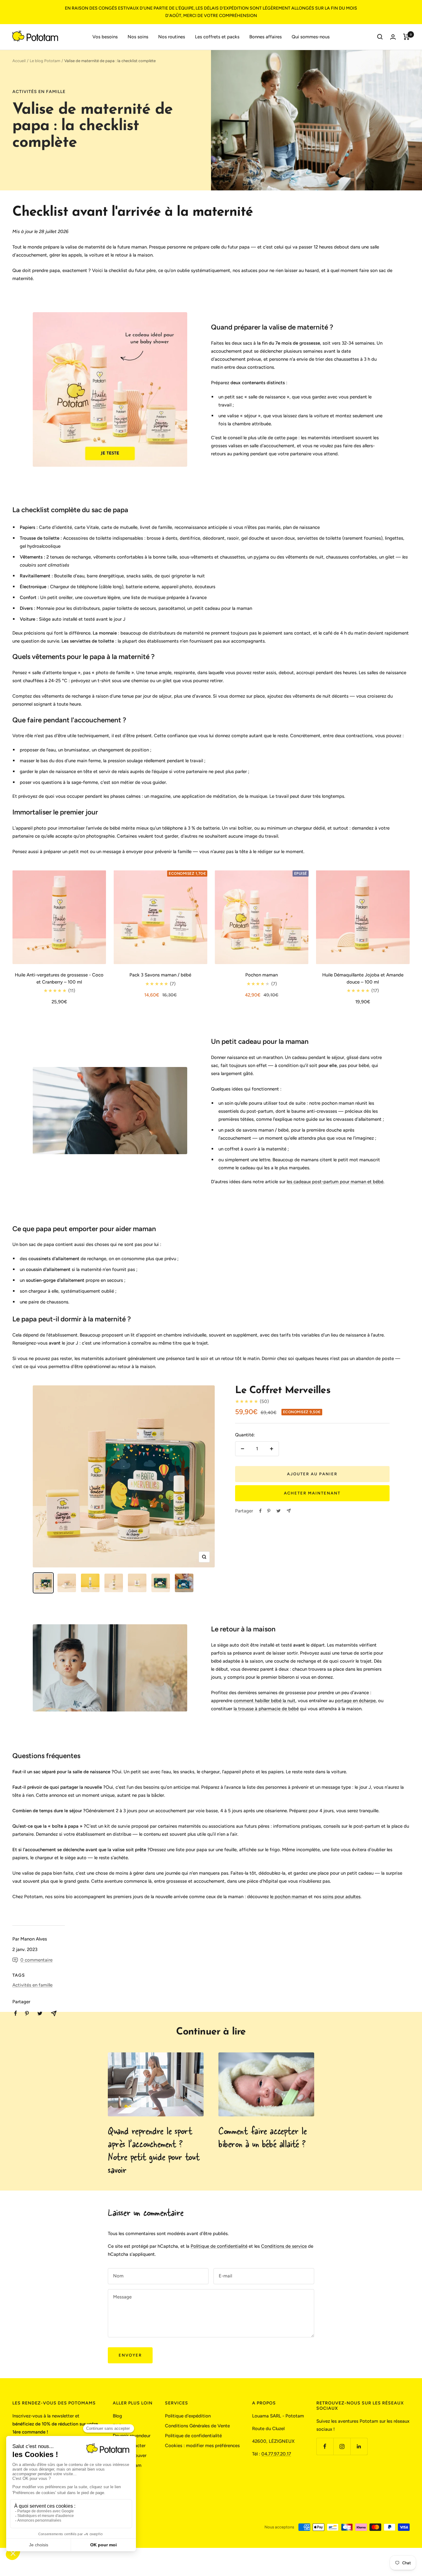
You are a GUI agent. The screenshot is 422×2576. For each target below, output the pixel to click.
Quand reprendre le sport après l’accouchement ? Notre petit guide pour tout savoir (154, 2150)
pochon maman (338, 1103)
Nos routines (172, 37)
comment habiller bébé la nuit (264, 1701)
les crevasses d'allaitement (354, 1119)
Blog (117, 2416)
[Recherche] (380, 37)
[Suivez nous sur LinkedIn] (359, 2446)
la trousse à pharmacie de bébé (266, 1709)
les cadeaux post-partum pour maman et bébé (335, 1182)
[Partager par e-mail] (289, 1511)
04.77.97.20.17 (276, 2454)
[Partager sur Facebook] (260, 1511)
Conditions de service (284, 2246)
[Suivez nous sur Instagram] (342, 2446)
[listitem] (16, 2013)
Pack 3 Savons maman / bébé (160, 975)
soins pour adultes (342, 1897)
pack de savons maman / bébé (257, 1130)
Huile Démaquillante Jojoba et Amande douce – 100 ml (363, 978)
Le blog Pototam (45, 61)
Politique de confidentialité (219, 2246)
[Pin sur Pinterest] (269, 1511)
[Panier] (406, 37)
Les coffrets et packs (217, 37)
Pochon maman (262, 975)
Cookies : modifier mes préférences (202, 2446)
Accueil (19, 61)
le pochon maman (289, 1897)
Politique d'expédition (188, 2416)
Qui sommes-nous (311, 37)
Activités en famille (39, 92)
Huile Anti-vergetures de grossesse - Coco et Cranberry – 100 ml (59, 978)
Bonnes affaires (266, 37)
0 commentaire (36, 1960)
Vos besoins (105, 37)
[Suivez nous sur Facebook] (325, 2446)
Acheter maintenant (312, 1493)
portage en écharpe (355, 1701)
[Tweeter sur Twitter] (279, 1511)
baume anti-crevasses (314, 1111)
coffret (232, 1149)
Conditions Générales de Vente (197, 2426)
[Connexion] (393, 37)
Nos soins (138, 37)
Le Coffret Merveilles (283, 1391)
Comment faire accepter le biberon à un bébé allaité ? (263, 2137)
